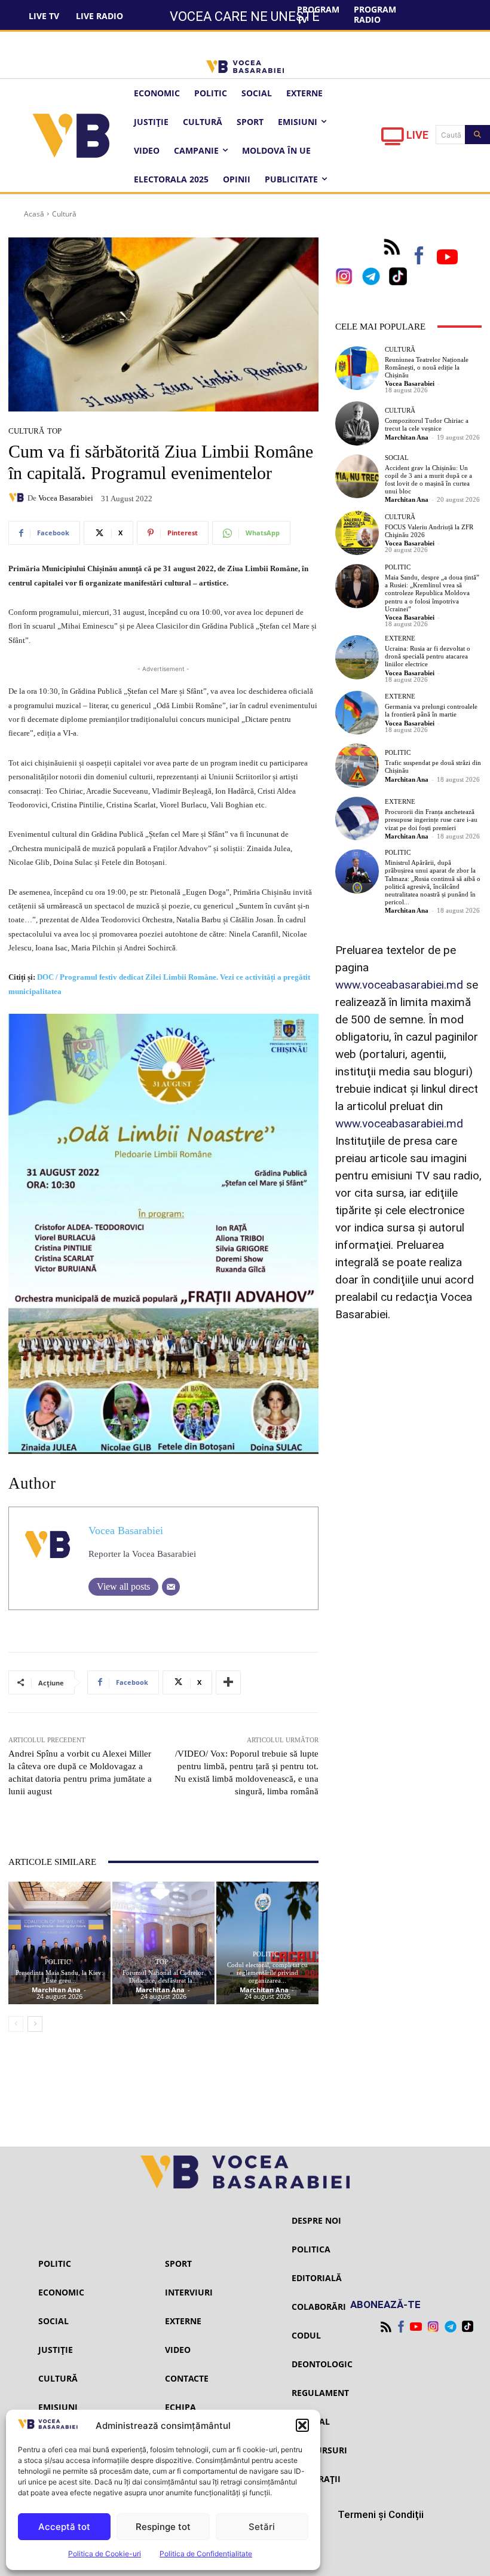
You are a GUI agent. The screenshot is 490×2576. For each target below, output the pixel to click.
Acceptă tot (64, 2527)
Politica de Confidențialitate (206, 2554)
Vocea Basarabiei (66, 498)
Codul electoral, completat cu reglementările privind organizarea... (267, 1973)
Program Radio (375, 14)
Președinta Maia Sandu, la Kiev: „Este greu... (59, 1976)
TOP (54, 431)
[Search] (477, 135)
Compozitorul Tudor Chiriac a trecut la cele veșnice (427, 424)
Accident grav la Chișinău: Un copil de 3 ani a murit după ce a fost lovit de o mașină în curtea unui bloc (428, 480)
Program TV (318, 14)
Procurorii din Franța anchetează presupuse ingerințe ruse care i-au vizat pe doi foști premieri (431, 819)
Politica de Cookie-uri (105, 2554)
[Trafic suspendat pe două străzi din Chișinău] (357, 766)
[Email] (171, 1587)
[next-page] (35, 2024)
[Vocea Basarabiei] (18, 498)
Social (397, 458)
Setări (262, 2527)
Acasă (34, 214)
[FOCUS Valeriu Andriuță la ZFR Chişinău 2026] (357, 533)
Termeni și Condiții (381, 2514)
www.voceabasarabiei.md (399, 985)
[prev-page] (16, 2024)
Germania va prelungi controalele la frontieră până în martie (431, 710)
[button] (302, 2425)
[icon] (393, 140)
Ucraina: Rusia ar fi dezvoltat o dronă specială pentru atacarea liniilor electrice (428, 656)
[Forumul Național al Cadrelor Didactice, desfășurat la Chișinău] (163, 1943)
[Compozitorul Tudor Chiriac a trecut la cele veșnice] (357, 423)
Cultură (64, 214)
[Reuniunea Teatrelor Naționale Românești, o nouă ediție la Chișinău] (357, 368)
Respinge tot (163, 2527)
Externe (400, 638)
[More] (228, 1682)
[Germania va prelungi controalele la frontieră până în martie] (357, 713)
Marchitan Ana (56, 1990)
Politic (58, 1962)
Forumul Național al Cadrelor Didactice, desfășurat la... (163, 1976)
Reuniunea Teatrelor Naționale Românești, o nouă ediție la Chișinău (427, 367)
